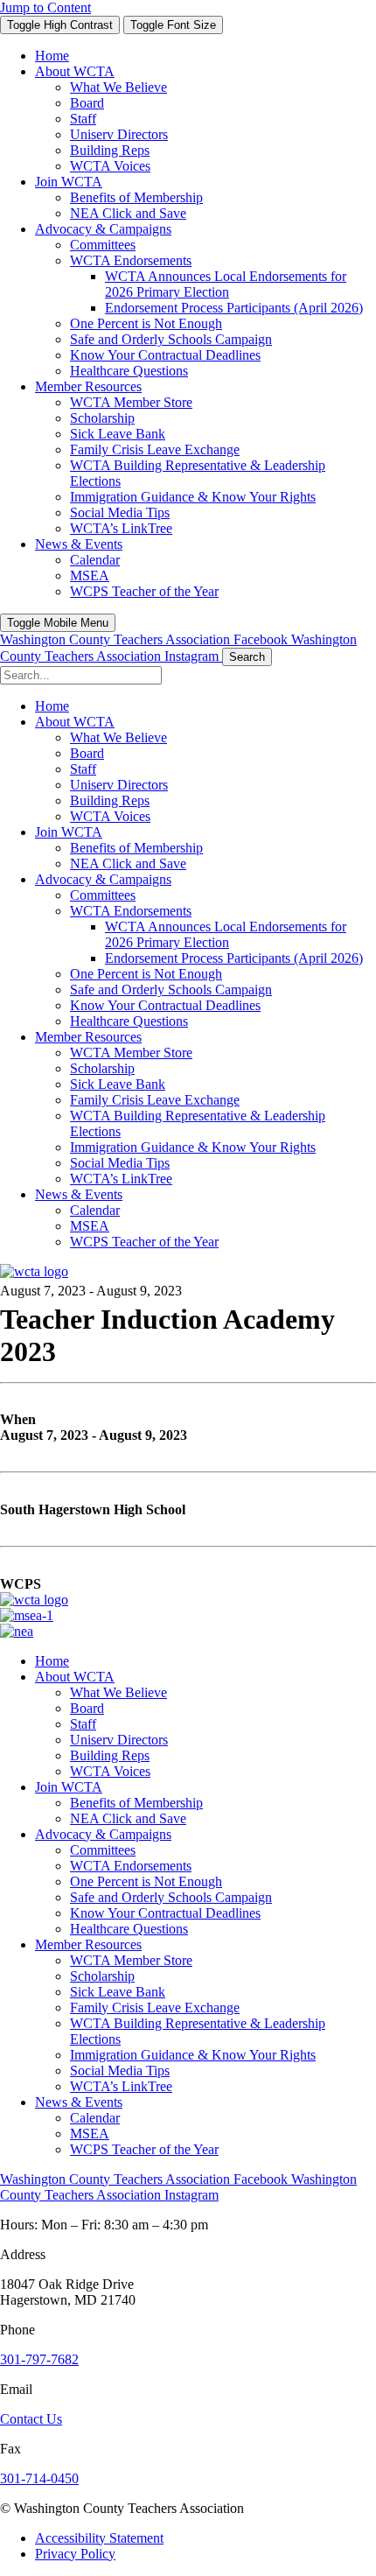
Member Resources (88, 1944)
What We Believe (118, 1692)
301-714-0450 (39, 2478)
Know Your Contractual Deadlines (165, 1913)
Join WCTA (69, 1787)
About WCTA (75, 1677)
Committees (103, 1850)
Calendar (95, 2118)
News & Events (79, 2102)
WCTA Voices (110, 1771)
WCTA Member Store (131, 1960)
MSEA (90, 2134)
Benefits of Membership (136, 1803)
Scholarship (102, 1976)
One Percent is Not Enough (146, 1881)
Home (52, 1661)
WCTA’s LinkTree (121, 2086)
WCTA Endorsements (131, 1866)
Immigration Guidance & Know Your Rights (193, 2055)
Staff (83, 1724)
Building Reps (110, 1755)
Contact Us (31, 2419)
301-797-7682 (39, 2359)
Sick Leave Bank (118, 1992)
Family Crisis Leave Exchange (155, 2007)
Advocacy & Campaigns (103, 1834)
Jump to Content (45, 7)
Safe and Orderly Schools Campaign (171, 1897)
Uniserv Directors (119, 1740)
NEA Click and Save (128, 1818)
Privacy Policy (75, 2554)
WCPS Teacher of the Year (144, 2149)
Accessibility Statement (99, 2538)
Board (87, 1708)
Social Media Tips (120, 2071)
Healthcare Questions (129, 1929)
